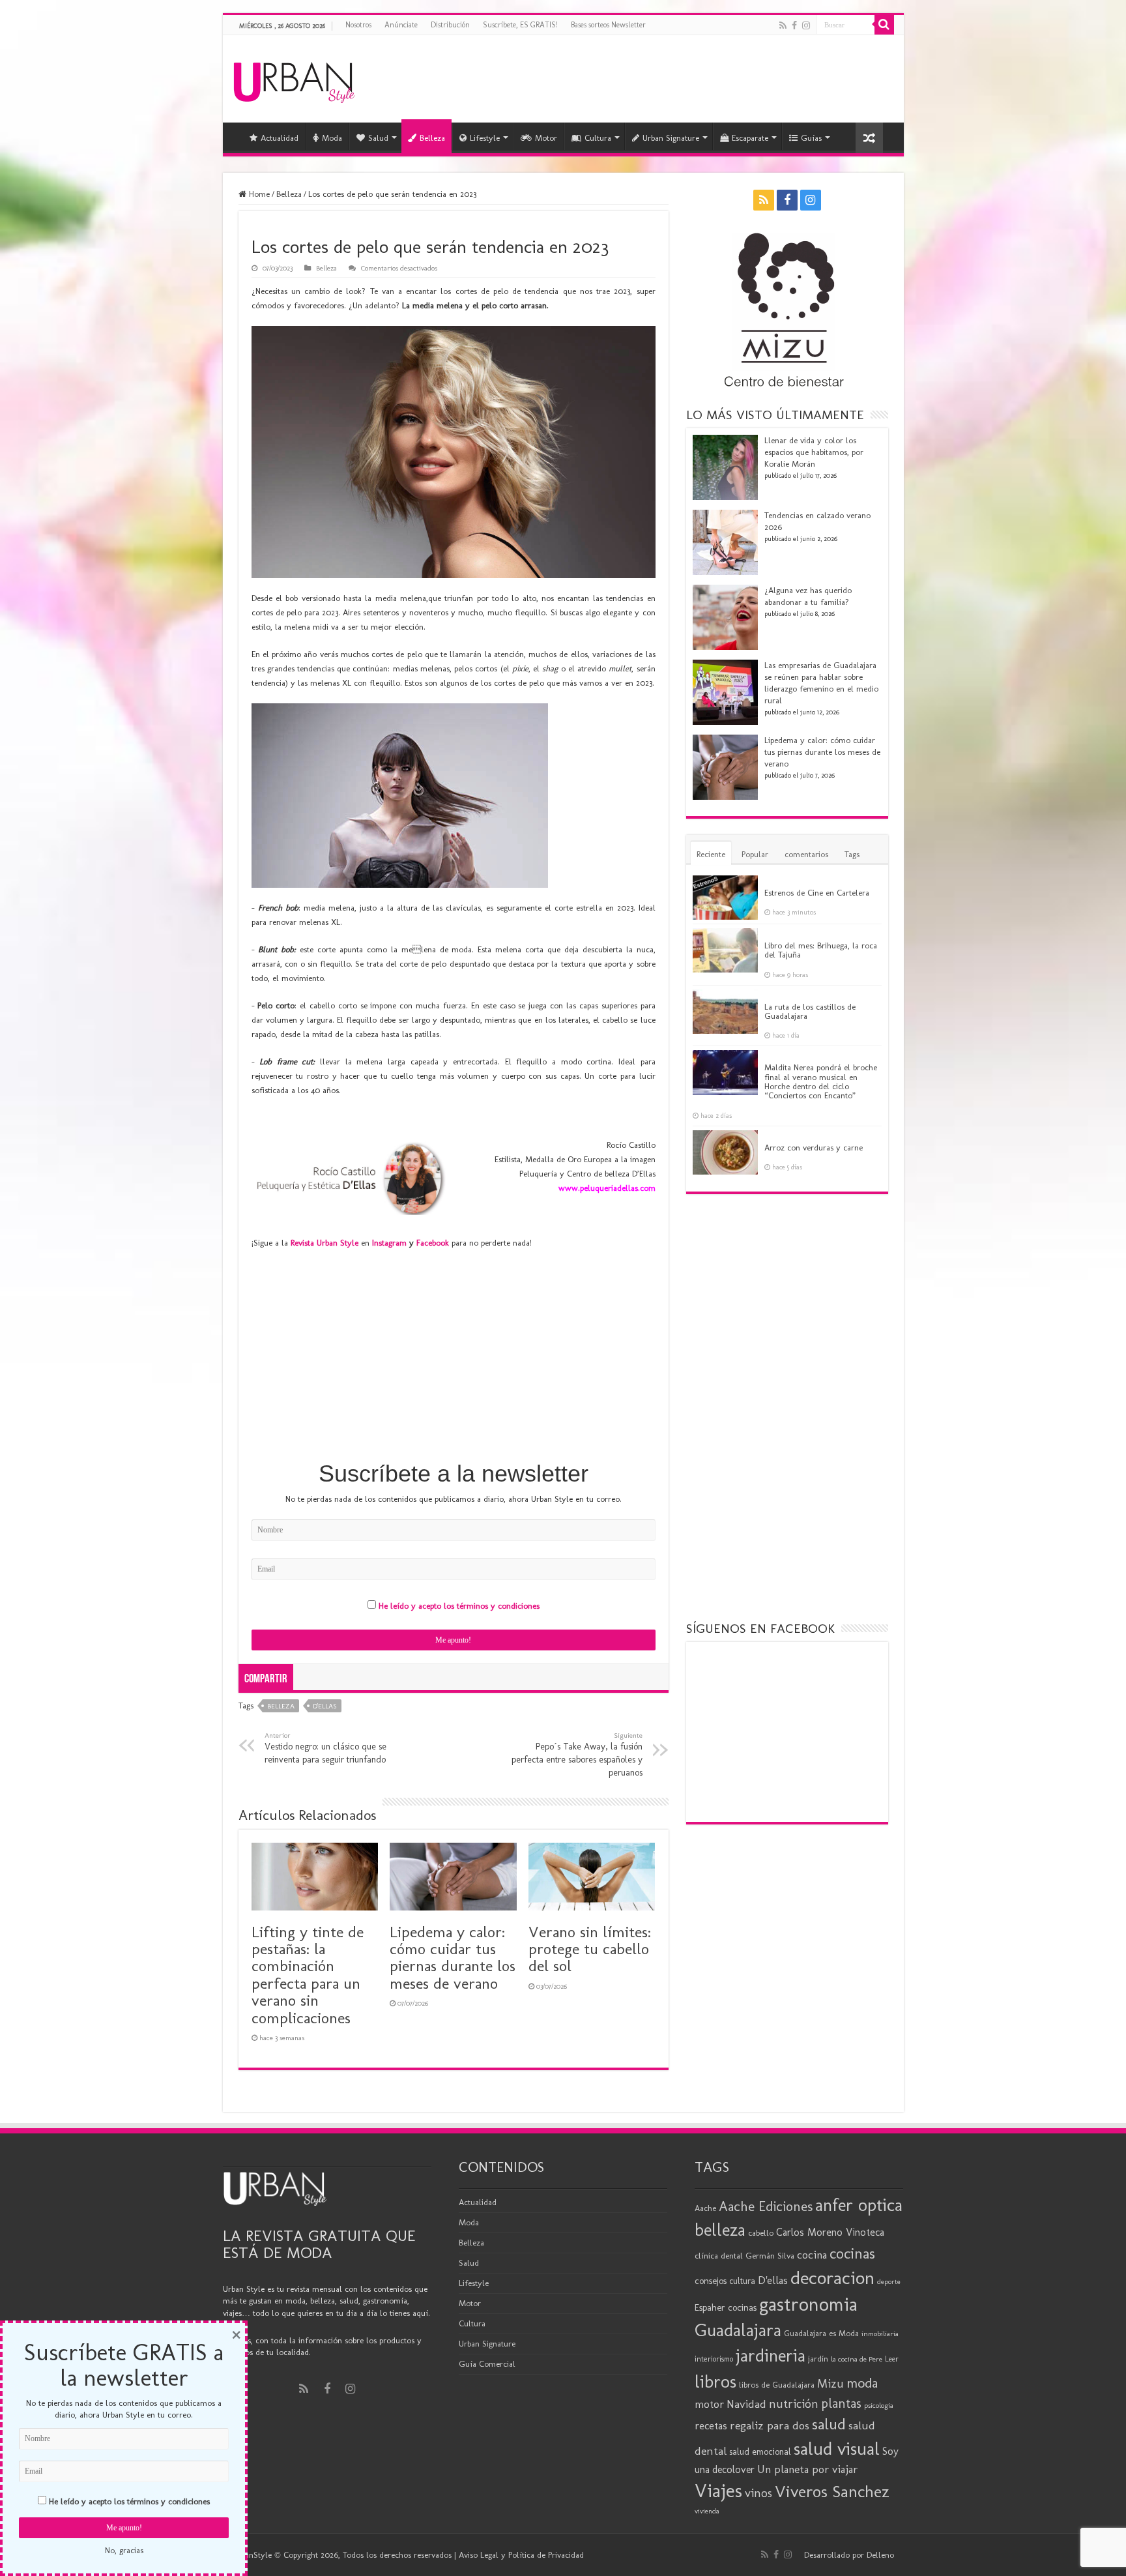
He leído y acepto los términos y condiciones (459, 1606)
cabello (761, 2233)
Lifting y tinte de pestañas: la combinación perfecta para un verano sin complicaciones (308, 1975)
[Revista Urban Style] (294, 79)
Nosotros (358, 25)
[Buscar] (884, 25)
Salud (378, 138)
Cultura (598, 138)
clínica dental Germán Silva (744, 2256)
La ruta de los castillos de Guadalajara (810, 1011)
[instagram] (806, 25)
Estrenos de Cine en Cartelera (817, 893)
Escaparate (750, 138)
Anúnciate (401, 25)
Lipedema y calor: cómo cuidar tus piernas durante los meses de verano (453, 1957)
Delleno (880, 2555)
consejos (711, 2281)
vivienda (707, 2511)
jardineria (771, 2356)
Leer (892, 2359)
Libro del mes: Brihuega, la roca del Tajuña (821, 950)
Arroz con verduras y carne (814, 1148)
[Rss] (783, 25)
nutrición (794, 2404)
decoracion (832, 2277)
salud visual (837, 2449)
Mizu (830, 2384)
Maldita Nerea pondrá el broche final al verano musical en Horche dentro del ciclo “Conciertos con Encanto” (821, 1081)
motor (709, 2404)
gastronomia (808, 2304)
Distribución (450, 25)
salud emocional (760, 2452)
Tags (852, 854)
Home (258, 194)
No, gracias (124, 2550)
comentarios (806, 854)
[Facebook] (794, 25)
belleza (281, 1706)
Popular (755, 854)
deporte (889, 2282)
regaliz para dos (770, 2425)
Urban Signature (671, 138)
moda (862, 2383)
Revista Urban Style (325, 1243)
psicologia (879, 2405)
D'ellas (325, 1706)
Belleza (432, 138)
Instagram (389, 1243)
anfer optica (859, 2205)
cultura (742, 2281)
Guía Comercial (487, 2364)
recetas (711, 2425)
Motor (546, 138)
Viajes (718, 2491)
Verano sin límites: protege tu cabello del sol (590, 1949)
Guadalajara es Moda (821, 2333)
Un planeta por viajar (807, 2469)
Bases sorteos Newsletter (608, 25)
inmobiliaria (880, 2334)
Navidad (746, 2404)
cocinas (852, 2253)
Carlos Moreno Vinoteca (830, 2232)
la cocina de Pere (857, 2359)
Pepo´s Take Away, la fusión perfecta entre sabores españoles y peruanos (577, 1754)
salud (829, 2424)
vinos (758, 2493)
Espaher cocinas (726, 2307)
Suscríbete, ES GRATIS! (520, 25)
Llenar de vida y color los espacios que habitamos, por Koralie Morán (814, 452)
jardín (818, 2359)
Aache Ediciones (766, 2206)
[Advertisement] (454, 1354)
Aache (705, 2208)
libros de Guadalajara (777, 2385)
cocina (812, 2255)
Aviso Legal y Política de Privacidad (521, 2555)
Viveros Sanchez (832, 2492)
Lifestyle (485, 138)
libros (715, 2381)
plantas (841, 2403)
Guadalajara (738, 2330)
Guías (811, 138)
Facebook (433, 1243)
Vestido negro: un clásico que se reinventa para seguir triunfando (325, 1748)
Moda (332, 138)
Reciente (711, 854)
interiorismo (714, 2359)
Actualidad (280, 138)
